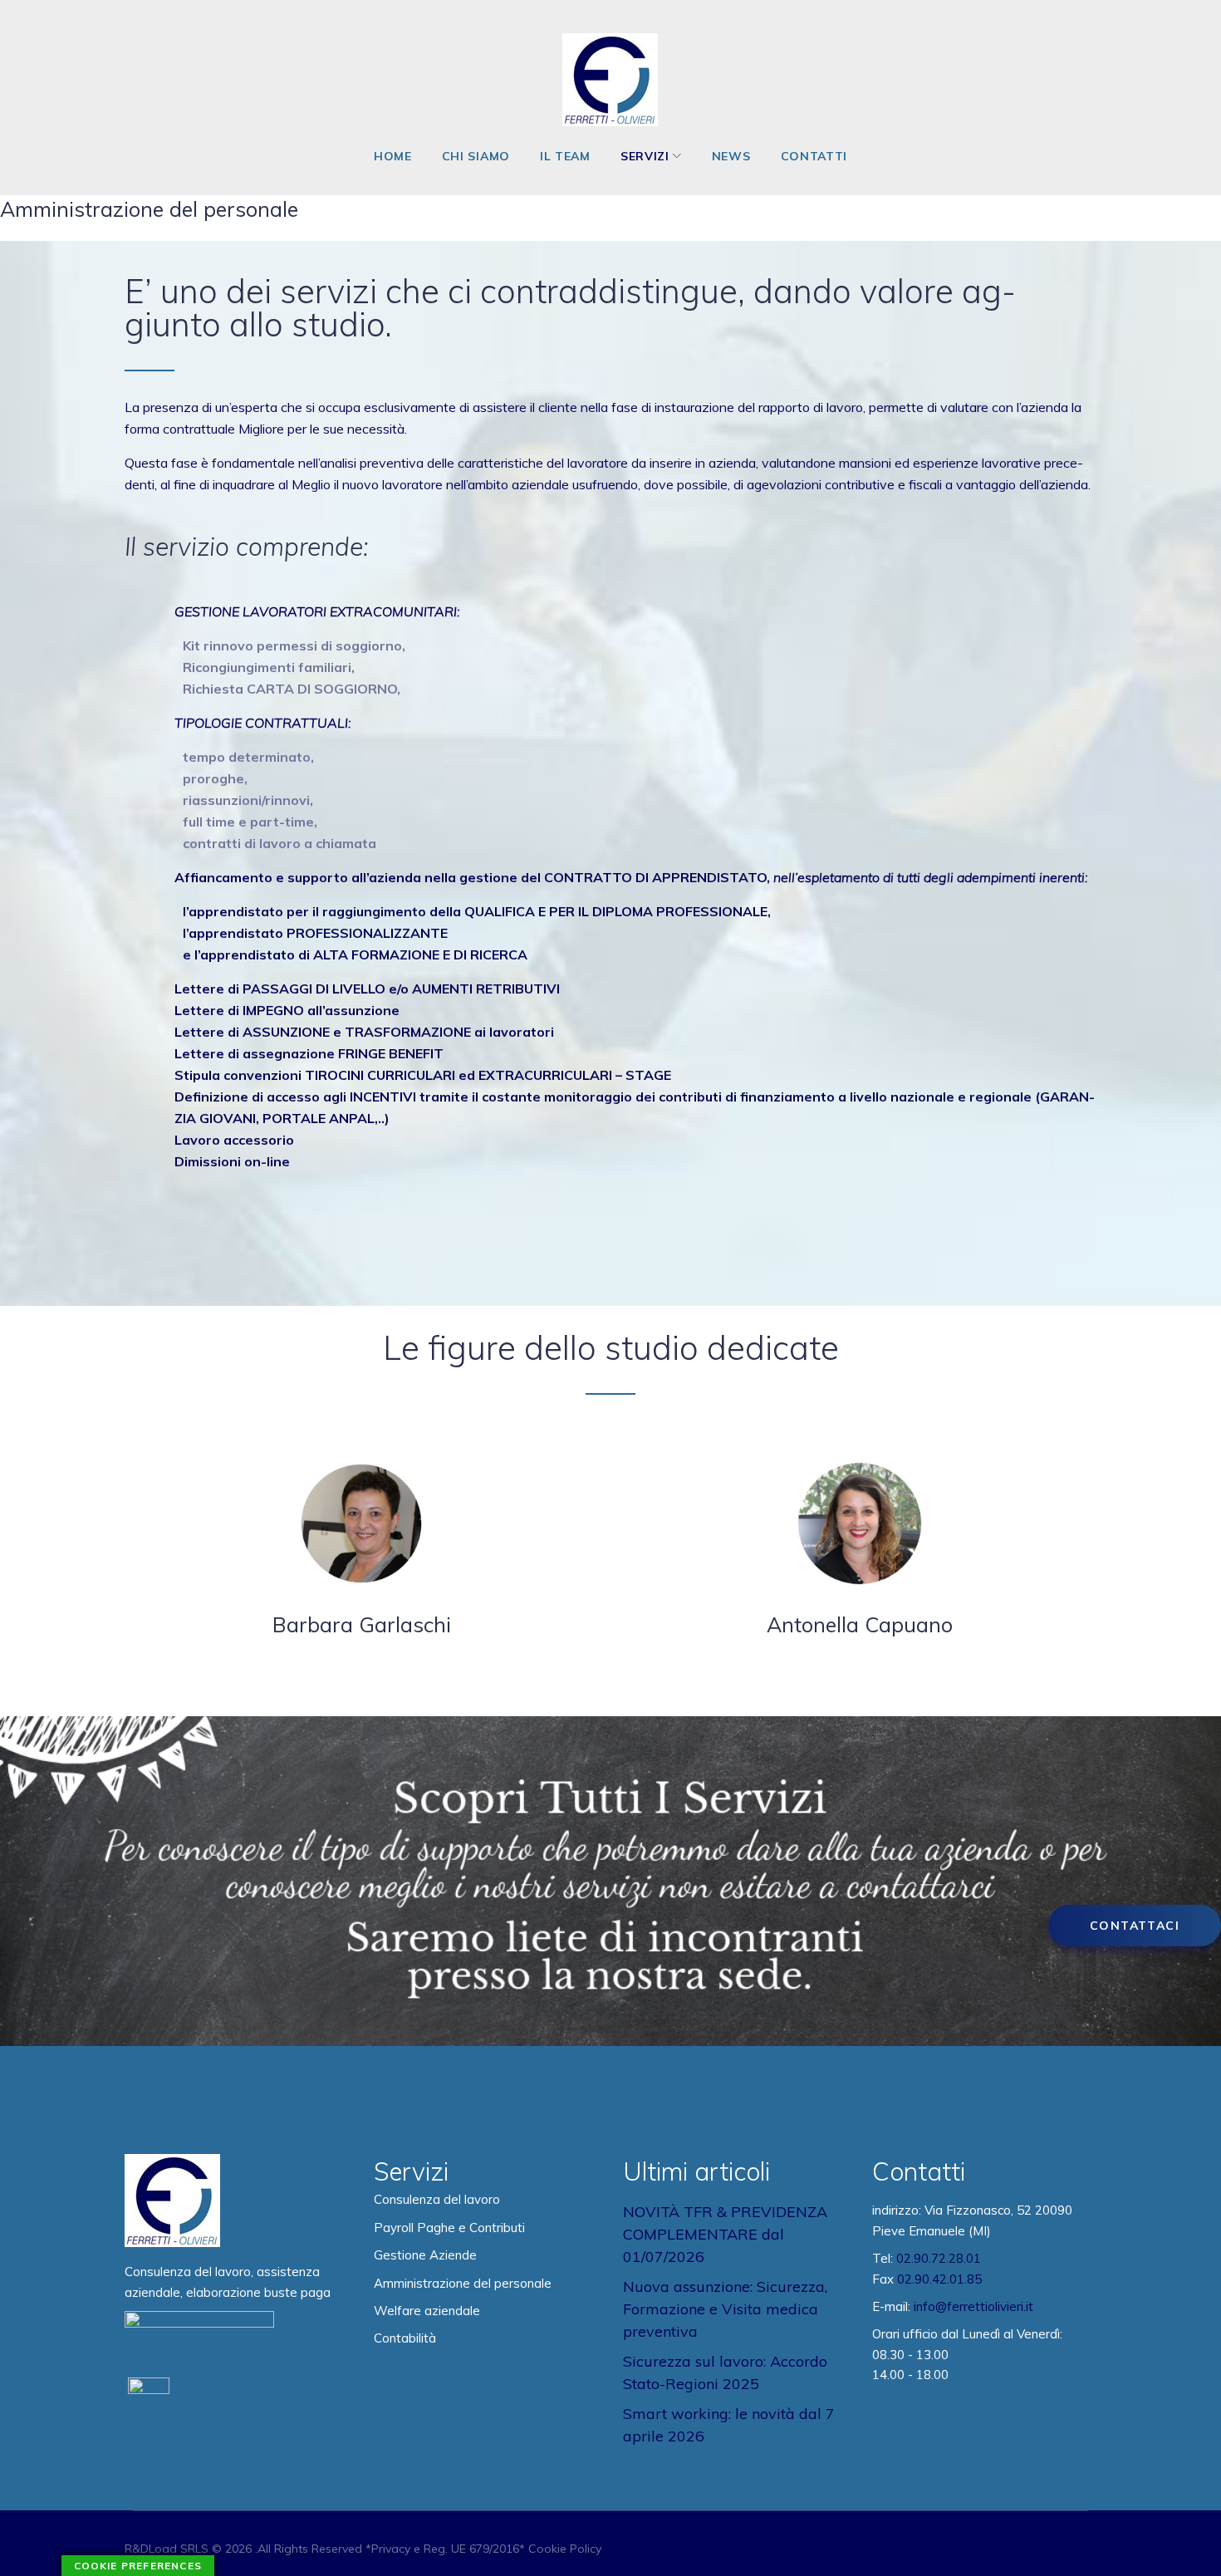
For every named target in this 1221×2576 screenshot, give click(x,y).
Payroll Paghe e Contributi (449, 2228)
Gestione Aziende (425, 2255)
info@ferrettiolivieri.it (973, 2306)
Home (393, 156)
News (731, 156)
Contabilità (405, 2338)
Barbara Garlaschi (362, 1624)
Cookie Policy (565, 2549)
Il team (565, 156)
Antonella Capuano (860, 1624)
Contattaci (1135, 1926)
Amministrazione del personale (463, 2283)
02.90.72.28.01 (939, 2258)
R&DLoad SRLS (167, 2549)
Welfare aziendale (427, 2311)
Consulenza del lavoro (437, 2199)
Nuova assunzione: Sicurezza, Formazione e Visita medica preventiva (725, 2309)
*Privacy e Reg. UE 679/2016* (445, 2549)
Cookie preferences (138, 2566)
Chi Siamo (476, 156)
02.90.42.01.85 (939, 2279)
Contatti (814, 156)
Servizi (645, 156)
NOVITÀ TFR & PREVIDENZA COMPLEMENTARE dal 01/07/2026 (725, 2234)
